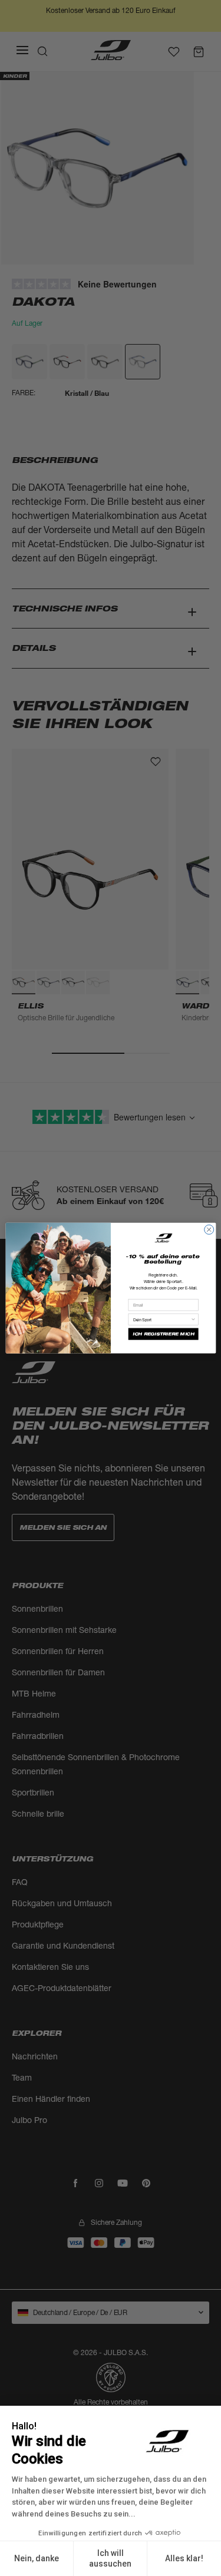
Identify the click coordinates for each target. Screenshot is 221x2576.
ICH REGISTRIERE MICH (163, 1334)
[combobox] (161, 1319)
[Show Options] (193, 1319)
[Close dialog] (209, 1229)
